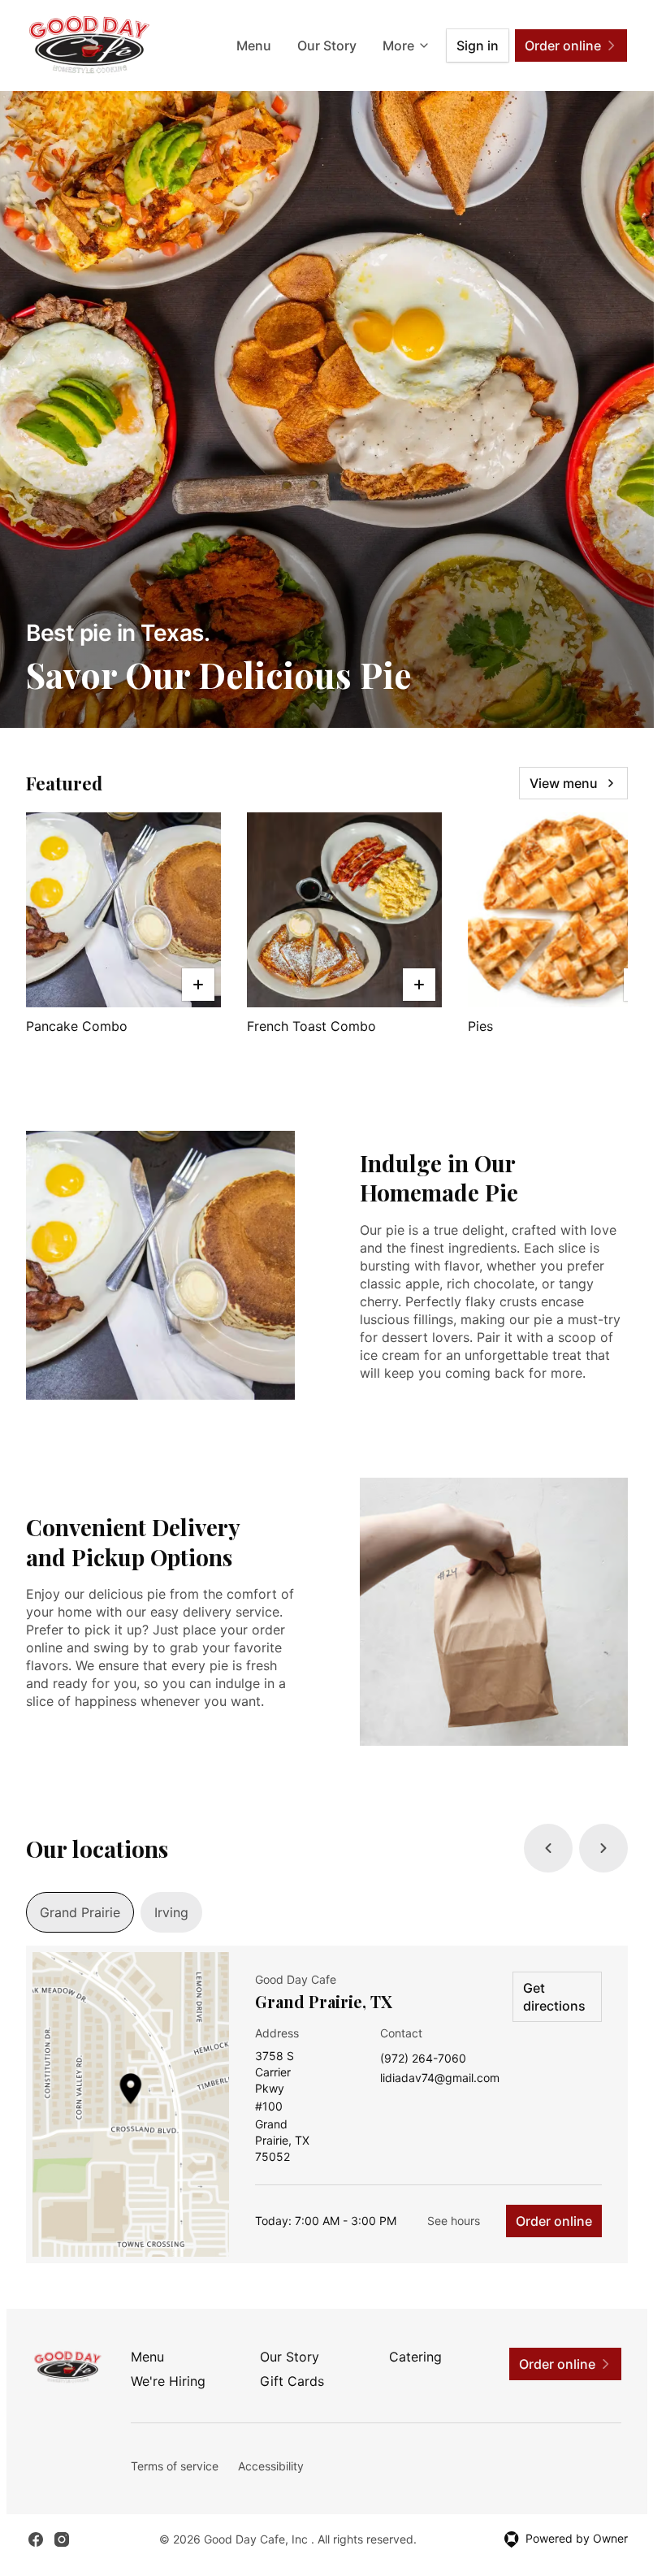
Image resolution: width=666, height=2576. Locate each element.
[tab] (80, 1912)
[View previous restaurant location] (548, 1848)
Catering (415, 2357)
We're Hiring (168, 2381)
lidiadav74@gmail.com (440, 2078)
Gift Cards (292, 2381)
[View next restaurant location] (603, 1848)
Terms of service (175, 2466)
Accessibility (271, 2466)
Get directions (554, 1997)
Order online (554, 2221)
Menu (254, 45)
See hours (454, 2221)
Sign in (478, 45)
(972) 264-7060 (423, 2059)
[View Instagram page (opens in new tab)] (62, 2539)
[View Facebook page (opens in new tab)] (36, 2539)
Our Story (327, 45)
